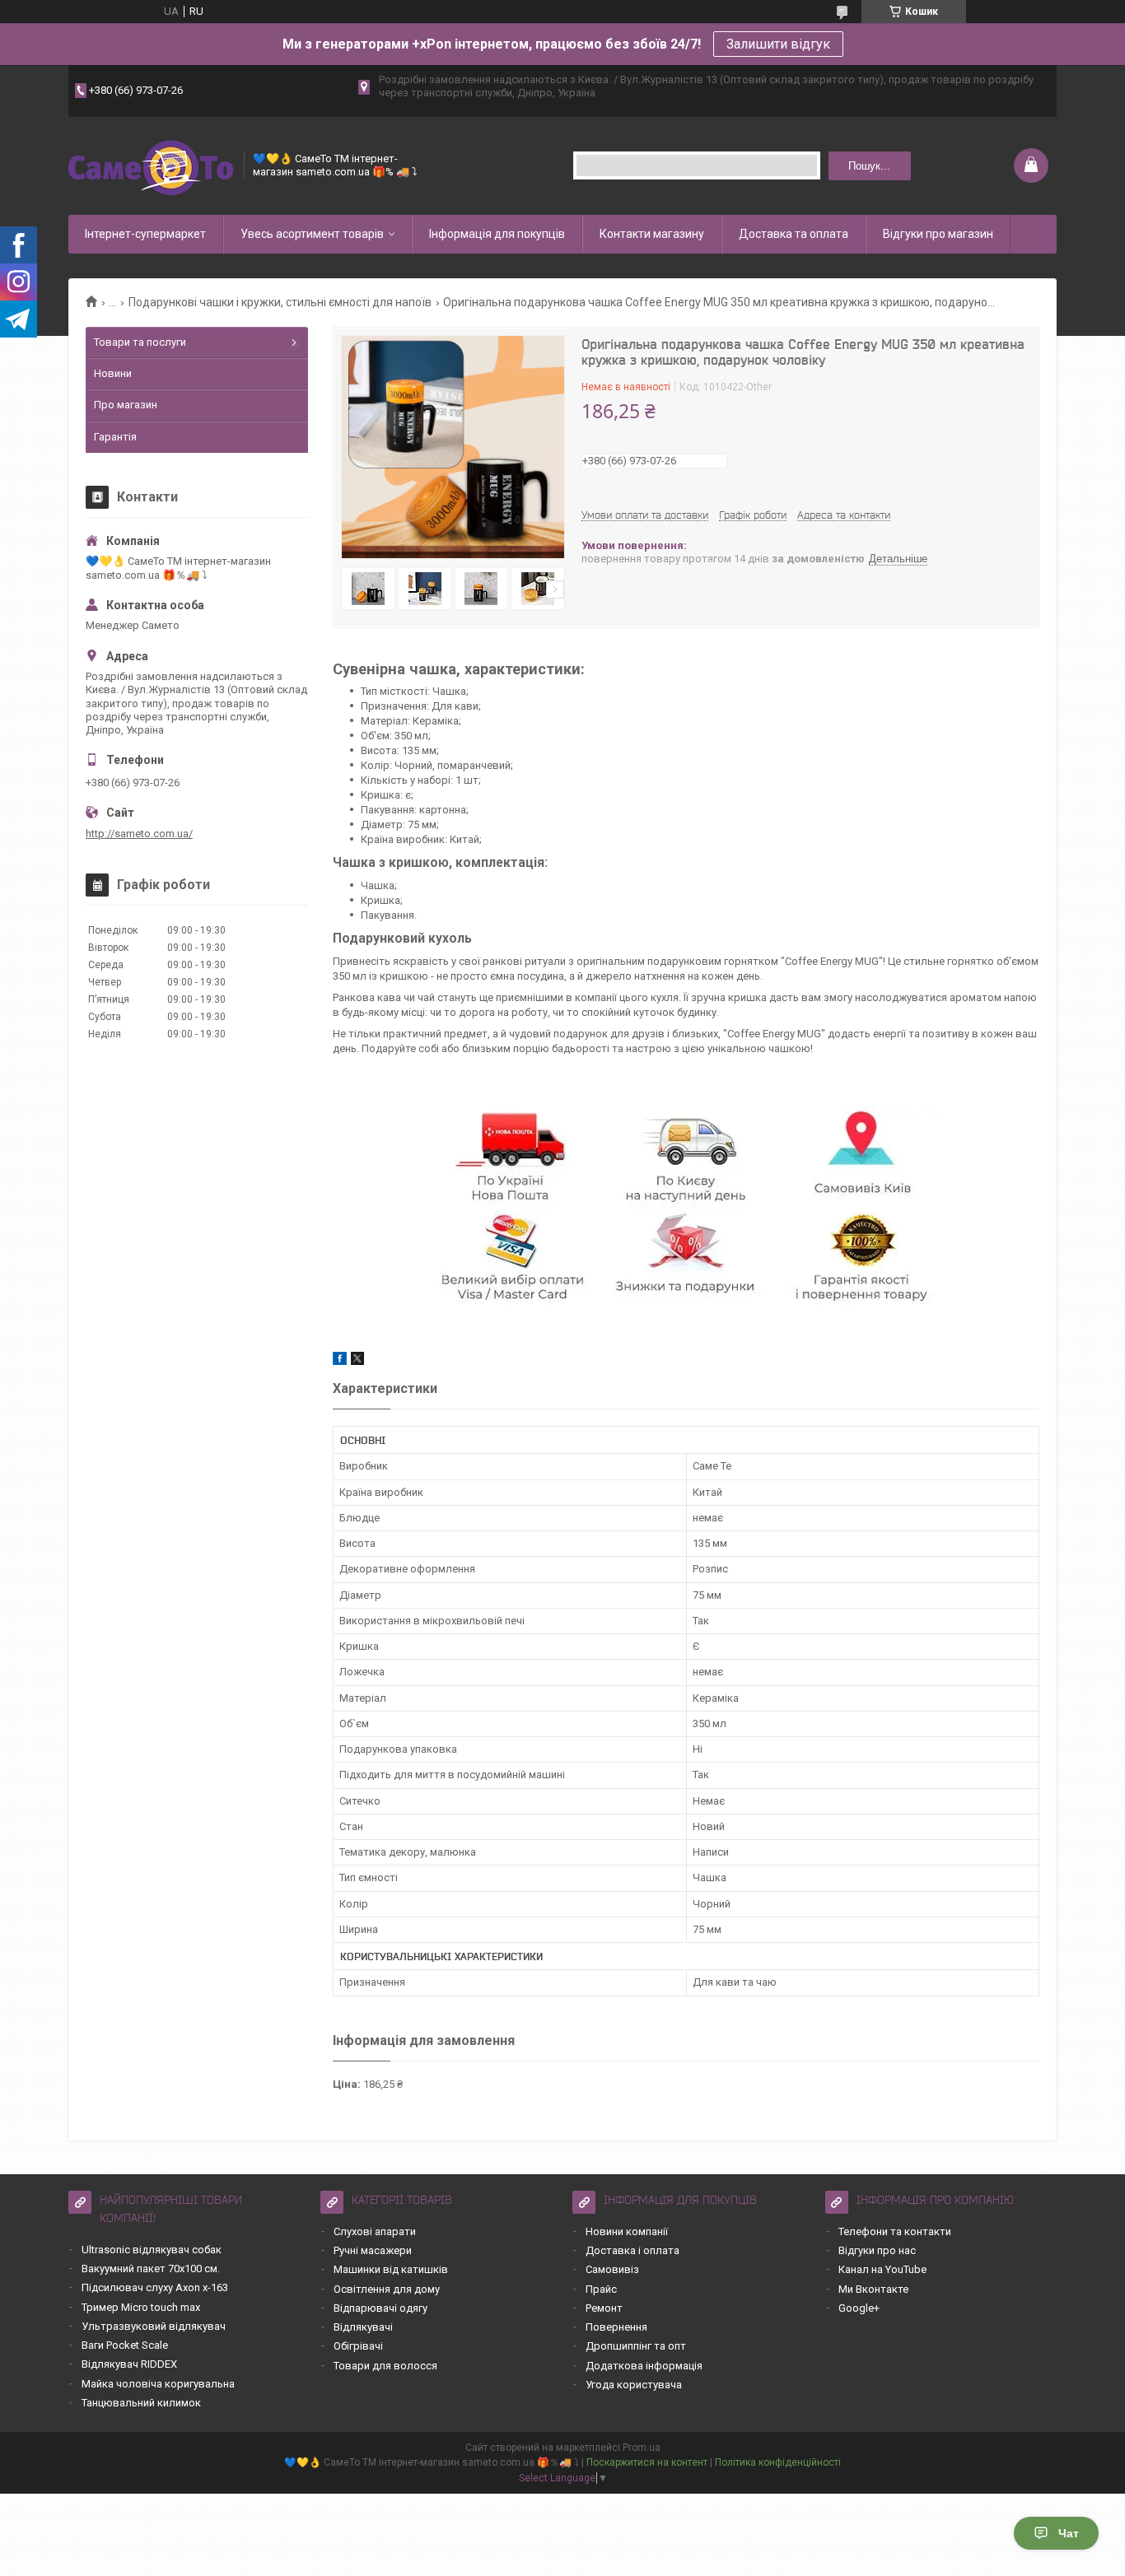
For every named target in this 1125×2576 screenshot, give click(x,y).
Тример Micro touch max (141, 2307)
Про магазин (126, 405)
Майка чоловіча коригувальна (158, 2384)
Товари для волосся (385, 2366)
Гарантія (115, 437)
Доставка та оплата (794, 234)
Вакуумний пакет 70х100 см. (151, 2269)
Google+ (859, 2308)
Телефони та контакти (895, 2231)
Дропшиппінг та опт (636, 2346)
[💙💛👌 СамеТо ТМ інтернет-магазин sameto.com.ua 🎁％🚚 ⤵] (151, 166)
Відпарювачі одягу (380, 2308)
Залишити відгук (778, 44)
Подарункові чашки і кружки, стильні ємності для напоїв (280, 302)
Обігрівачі (358, 2346)
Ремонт (604, 2308)
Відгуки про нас (877, 2250)
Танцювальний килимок (141, 2403)
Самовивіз (612, 2269)
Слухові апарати (375, 2231)
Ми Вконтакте (873, 2289)
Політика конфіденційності (778, 2462)
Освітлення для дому (387, 2289)
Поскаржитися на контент (647, 2462)
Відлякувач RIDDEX (129, 2364)
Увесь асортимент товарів (312, 234)
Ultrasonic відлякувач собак (152, 2250)
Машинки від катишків (391, 2269)
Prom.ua (642, 2448)
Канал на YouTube (882, 2269)
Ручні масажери (373, 2250)
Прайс (601, 2289)
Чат (1069, 2533)
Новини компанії (627, 2231)
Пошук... (869, 166)
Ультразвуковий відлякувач (154, 2326)
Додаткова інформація (644, 2366)
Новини (113, 373)
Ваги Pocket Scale (125, 2345)
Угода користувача (634, 2385)
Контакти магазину (652, 234)
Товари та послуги (140, 342)
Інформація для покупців (497, 234)
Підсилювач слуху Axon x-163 (155, 2287)
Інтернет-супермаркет (145, 234)
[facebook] (340, 1361)
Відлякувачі (363, 2327)
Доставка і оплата (633, 2250)
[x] (357, 1361)
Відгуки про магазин (938, 234)
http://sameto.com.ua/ (139, 834)
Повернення (616, 2327)
